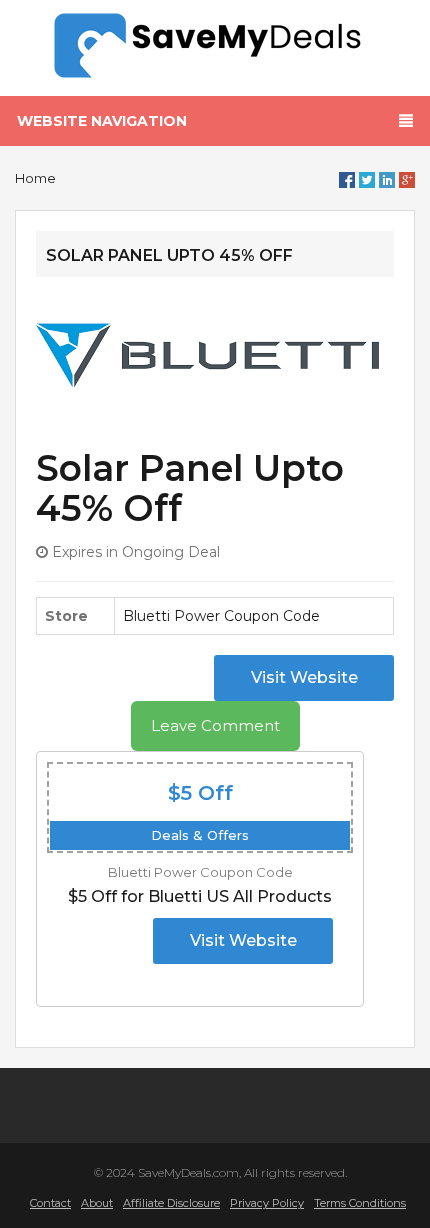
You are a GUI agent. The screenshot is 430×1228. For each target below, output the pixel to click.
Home (35, 178)
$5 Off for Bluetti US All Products (200, 896)
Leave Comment (215, 725)
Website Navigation (102, 121)
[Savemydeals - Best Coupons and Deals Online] (215, 46)
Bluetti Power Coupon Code (221, 616)
